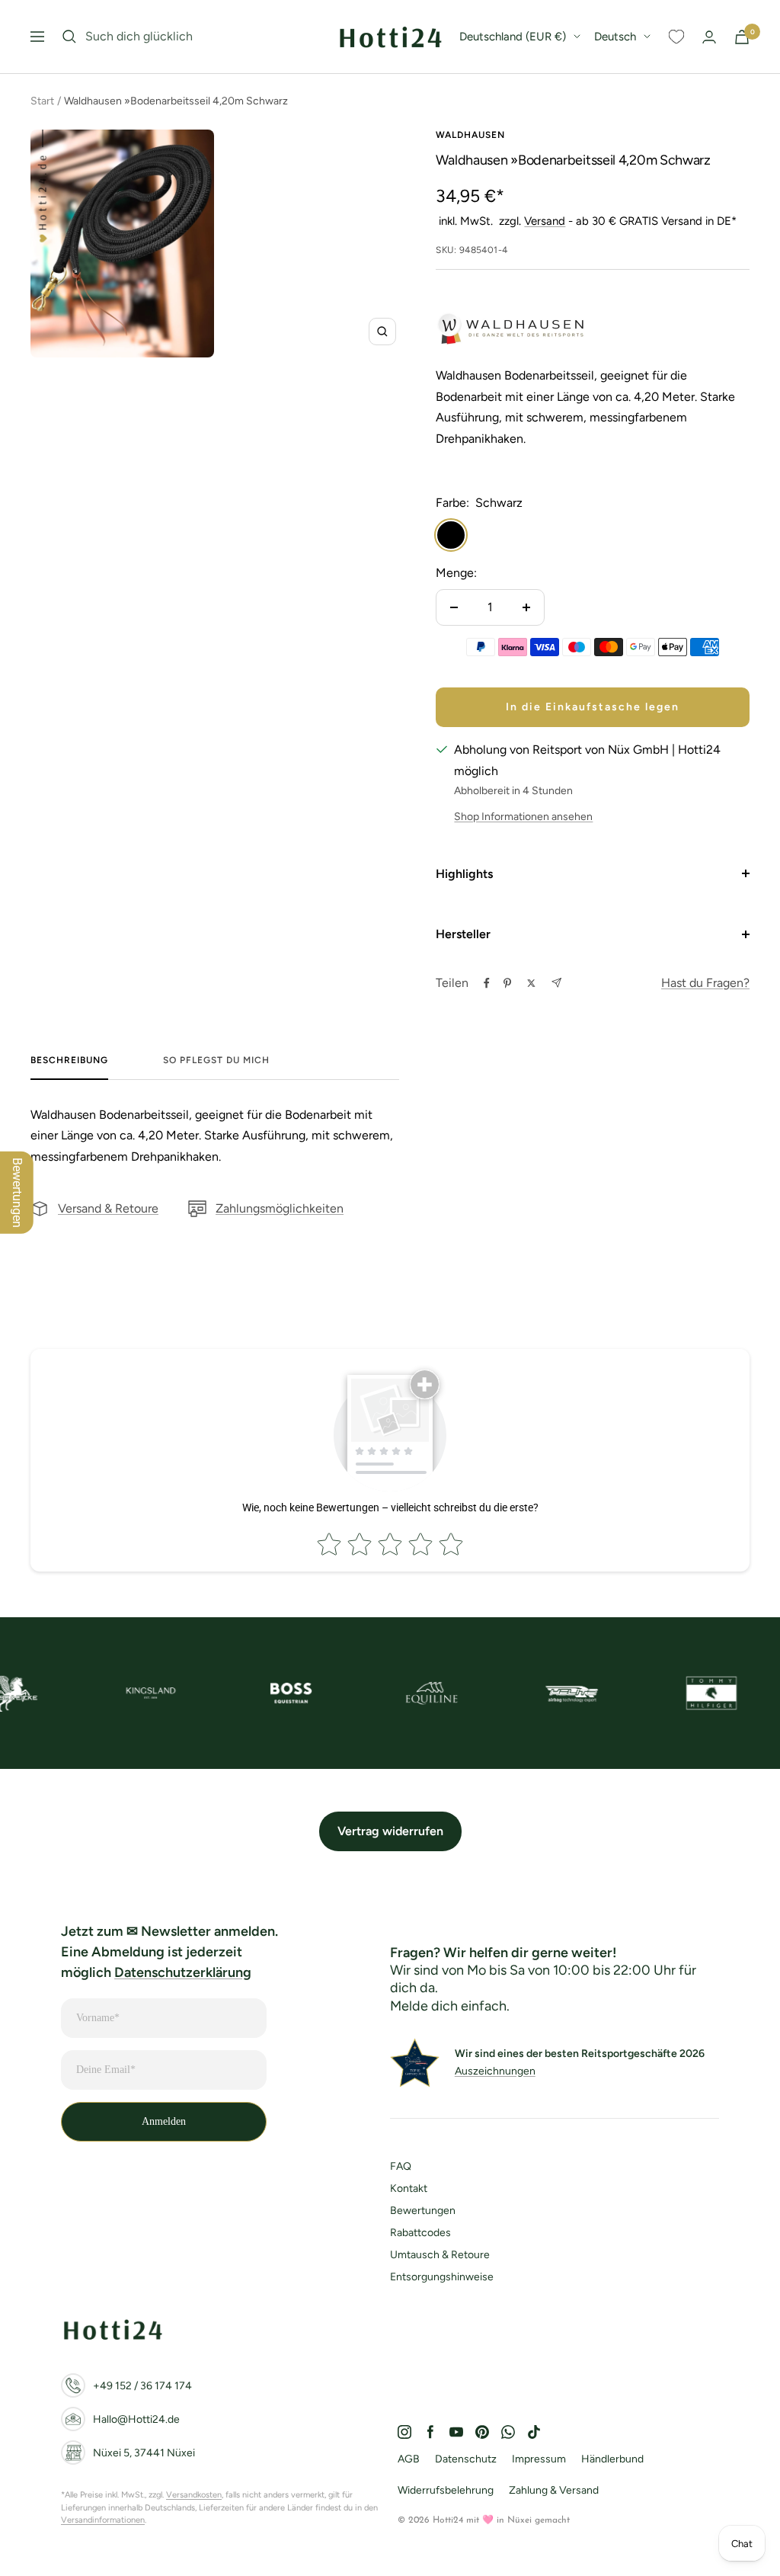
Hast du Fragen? (705, 983)
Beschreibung (69, 1060)
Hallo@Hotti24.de (136, 2419)
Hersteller (463, 934)
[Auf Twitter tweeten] (531, 983)
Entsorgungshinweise (442, 2277)
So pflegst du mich (216, 1060)
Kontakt (409, 2188)
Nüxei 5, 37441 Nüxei (144, 2453)
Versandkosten (194, 2495)
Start (42, 101)
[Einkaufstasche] (742, 37)
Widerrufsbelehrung (446, 2490)
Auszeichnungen (495, 2071)
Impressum (539, 2459)
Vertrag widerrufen (390, 1831)
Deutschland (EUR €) (513, 37)
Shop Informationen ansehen (523, 817)
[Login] (709, 37)
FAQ (401, 2166)
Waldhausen (470, 135)
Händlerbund (612, 2459)
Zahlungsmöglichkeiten (280, 1208)
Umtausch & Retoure (440, 2255)
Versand (545, 221)
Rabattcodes (420, 2233)
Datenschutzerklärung (183, 1972)
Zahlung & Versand (554, 2490)
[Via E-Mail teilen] (556, 983)
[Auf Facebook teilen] (487, 983)
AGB (409, 2459)
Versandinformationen (103, 2520)
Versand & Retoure (108, 1208)
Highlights (464, 874)
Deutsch (615, 37)
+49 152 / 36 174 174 (142, 2386)
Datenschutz (466, 2459)
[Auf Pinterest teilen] (507, 983)
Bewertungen (423, 2211)
